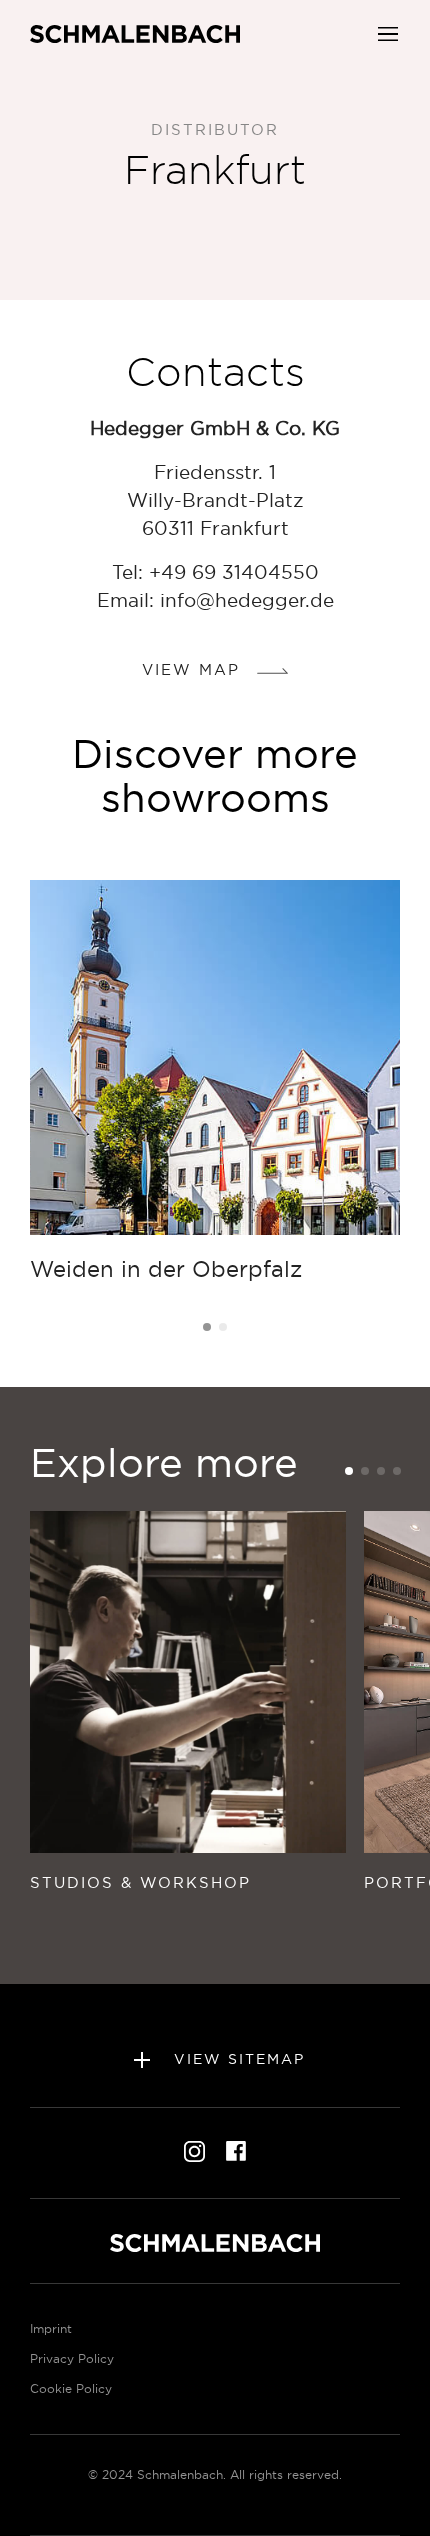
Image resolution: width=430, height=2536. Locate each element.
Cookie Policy (71, 2388)
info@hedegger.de (247, 600)
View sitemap (236, 2059)
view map (194, 669)
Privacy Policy (72, 2358)
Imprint (51, 2328)
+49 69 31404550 (234, 572)
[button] (388, 32)
